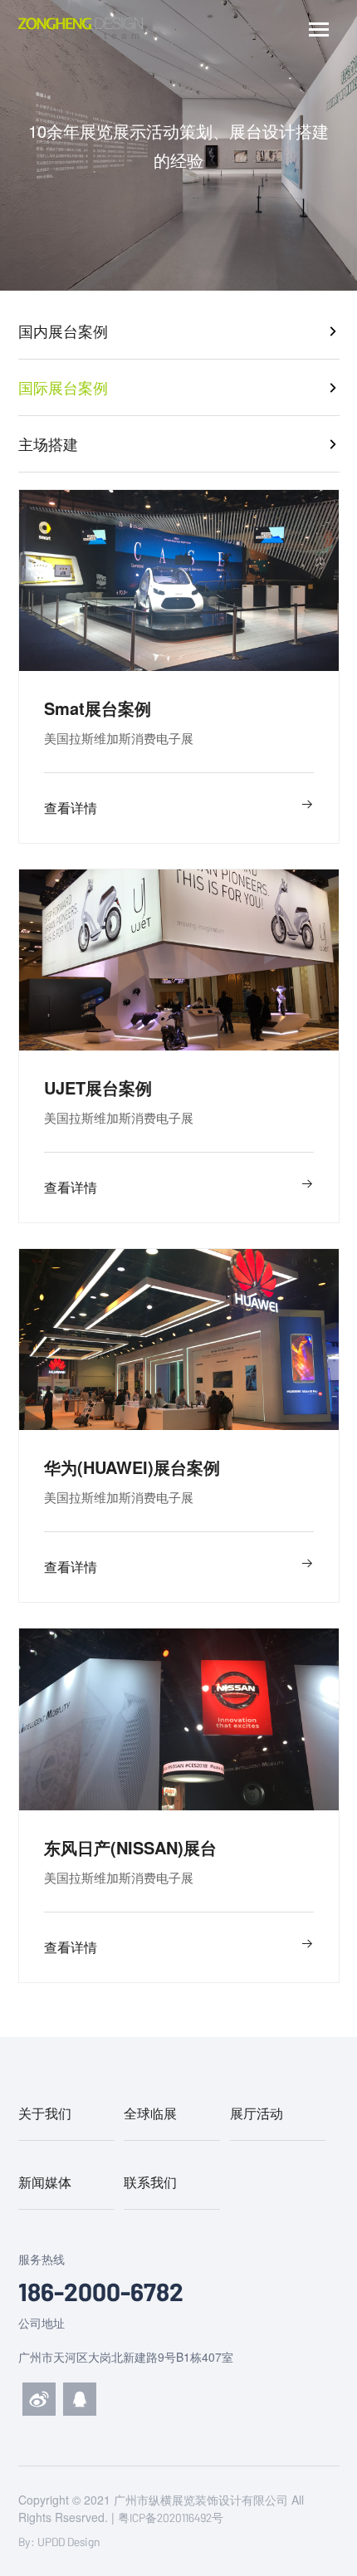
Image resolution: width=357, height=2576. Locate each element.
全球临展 (150, 2113)
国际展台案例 (63, 387)
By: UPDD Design (59, 2542)
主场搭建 (48, 443)
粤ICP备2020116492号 (171, 2517)
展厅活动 (257, 2113)
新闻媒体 (45, 2182)
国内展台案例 (63, 331)
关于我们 (45, 2113)
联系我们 (150, 2182)
